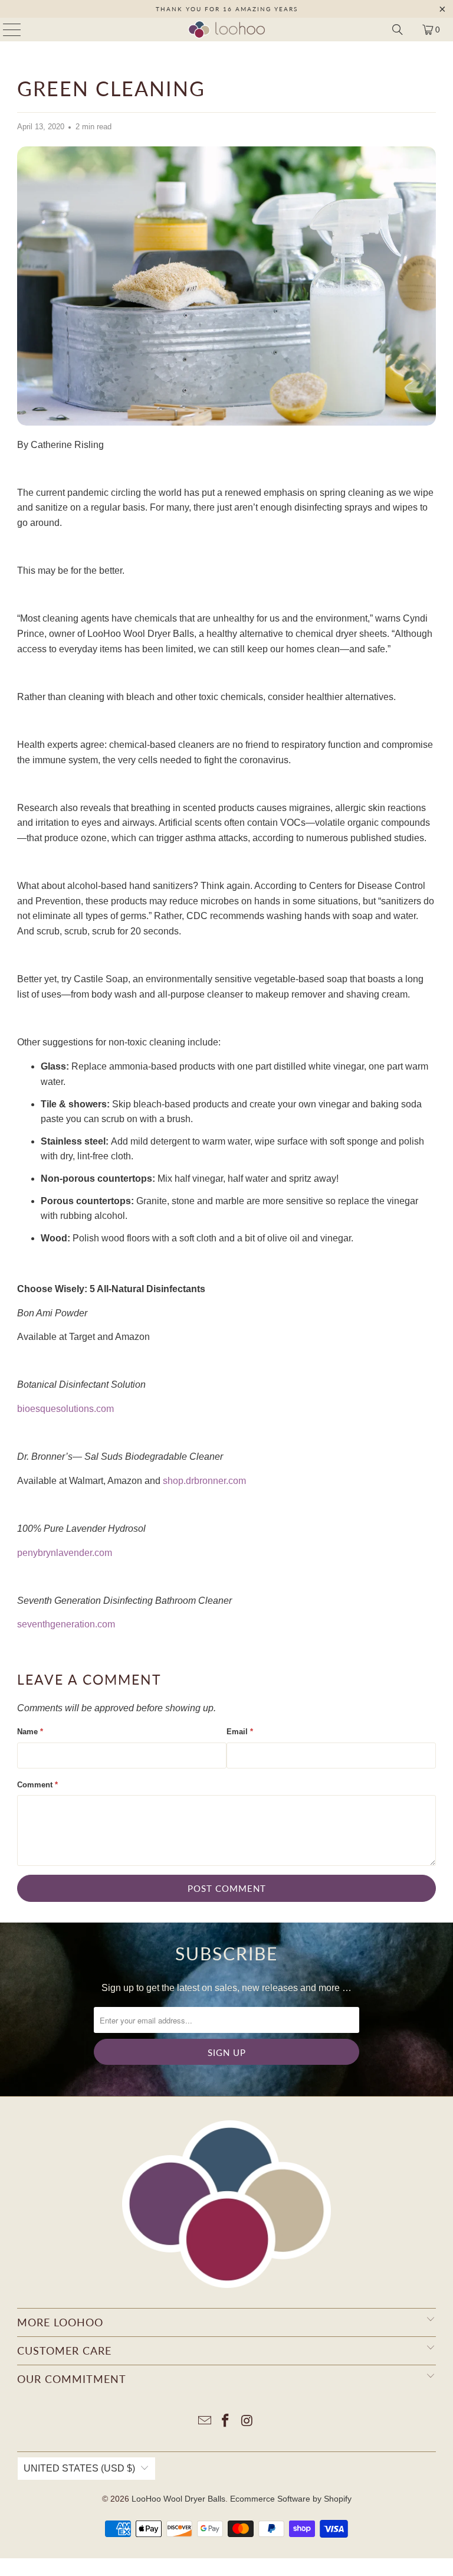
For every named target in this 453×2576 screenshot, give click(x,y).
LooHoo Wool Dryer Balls (178, 2499)
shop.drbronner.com (204, 1481)
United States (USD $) (79, 2468)
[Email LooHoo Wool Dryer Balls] (205, 2422)
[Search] (398, 30)
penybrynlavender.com (65, 1553)
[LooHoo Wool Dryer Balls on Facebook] (226, 2422)
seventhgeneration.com (66, 1624)
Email (240, 1732)
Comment (37, 1785)
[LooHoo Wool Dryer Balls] (226, 30)
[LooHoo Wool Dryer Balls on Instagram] (247, 2422)
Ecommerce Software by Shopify (291, 2499)
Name (30, 1732)
